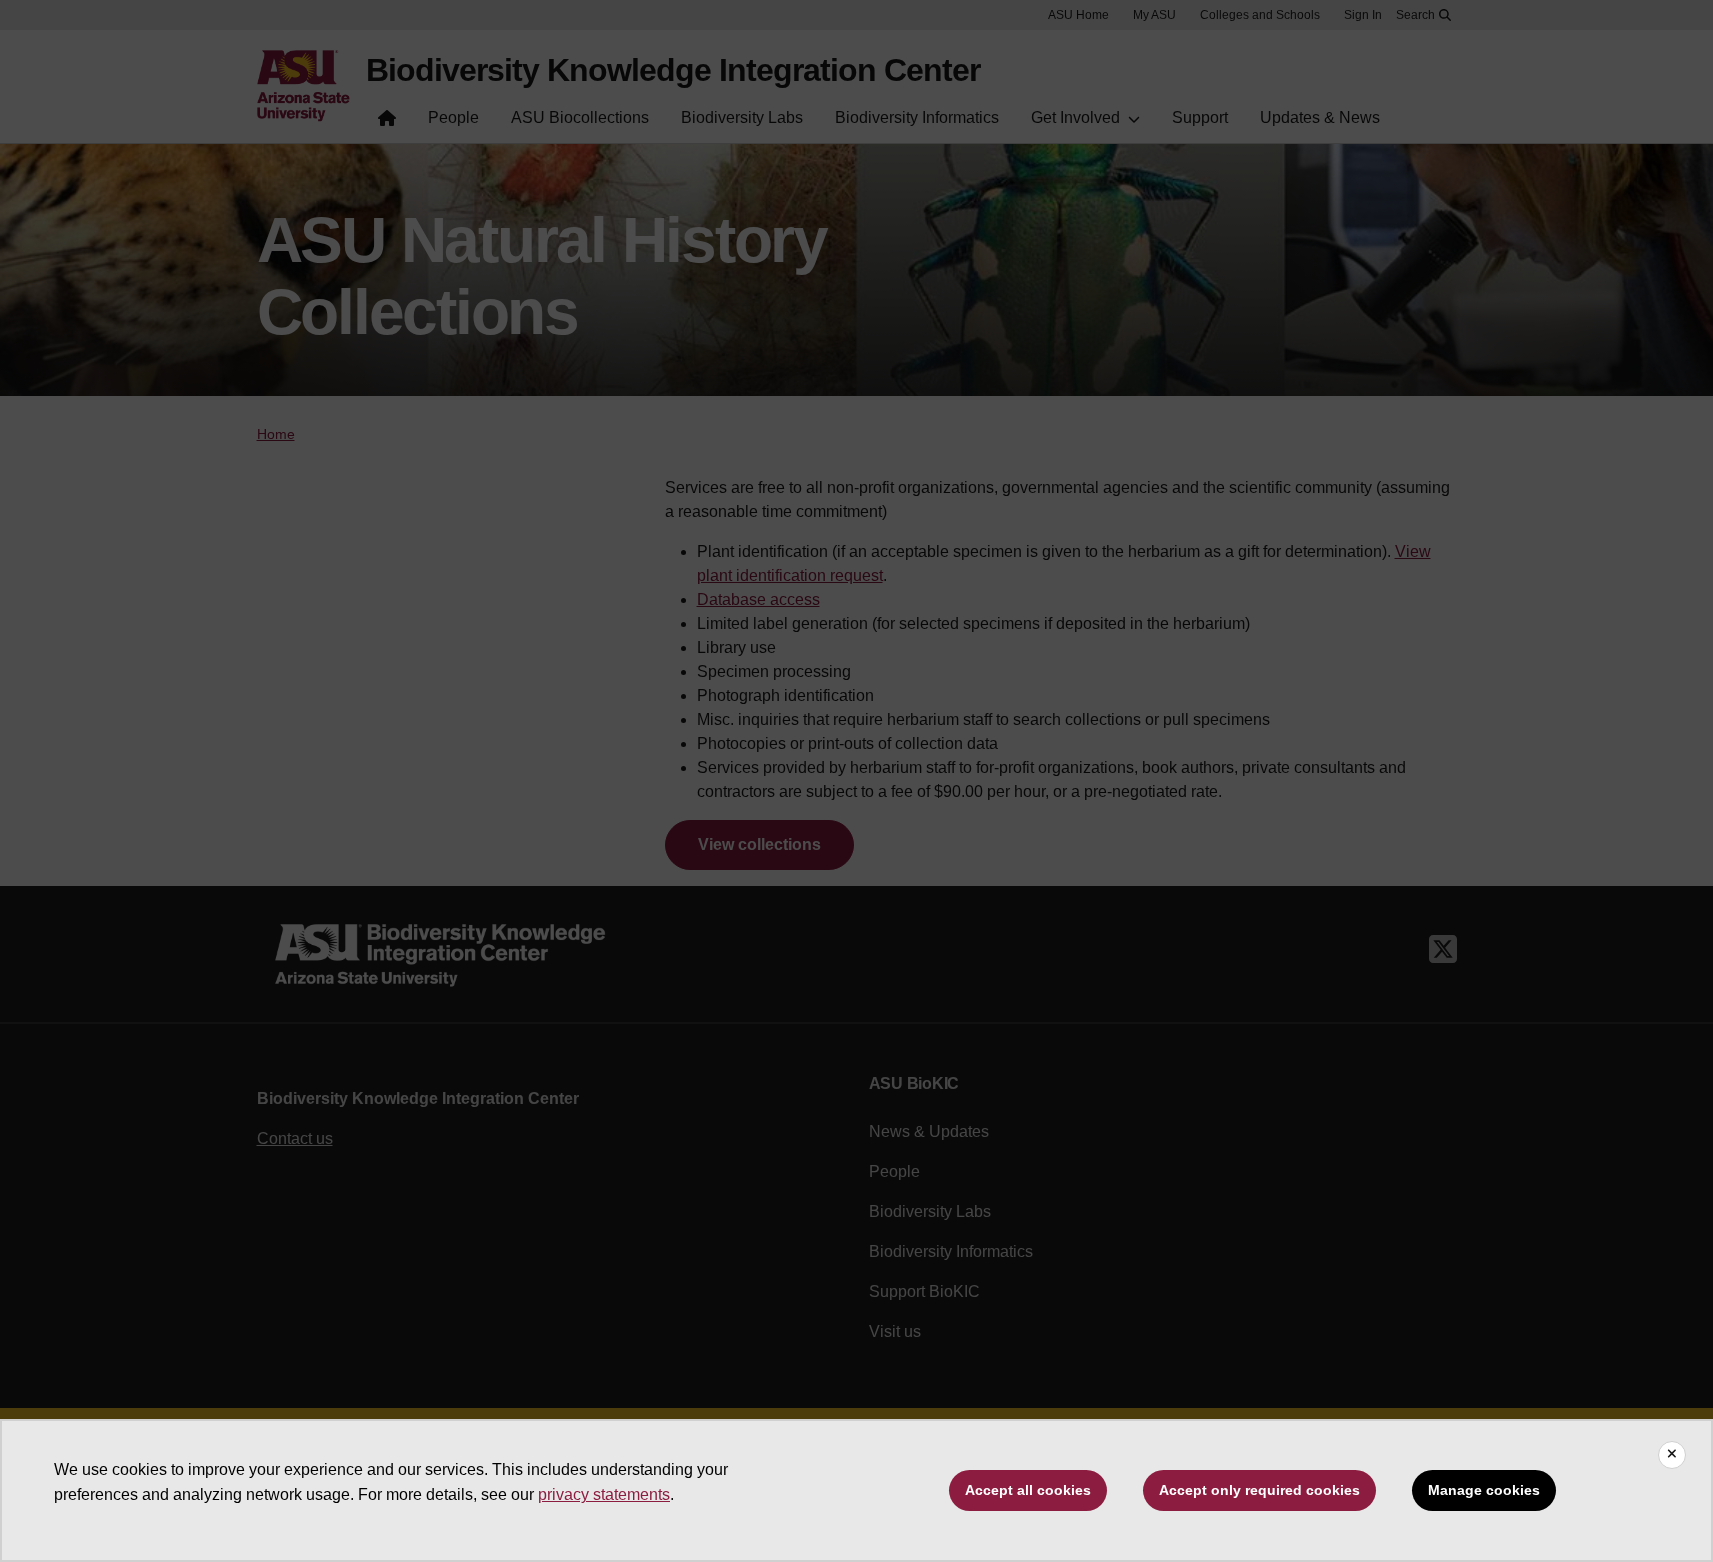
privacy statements (604, 1494)
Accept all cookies (1028, 1490)
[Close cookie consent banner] (1672, 1455)
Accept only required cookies (1259, 1490)
